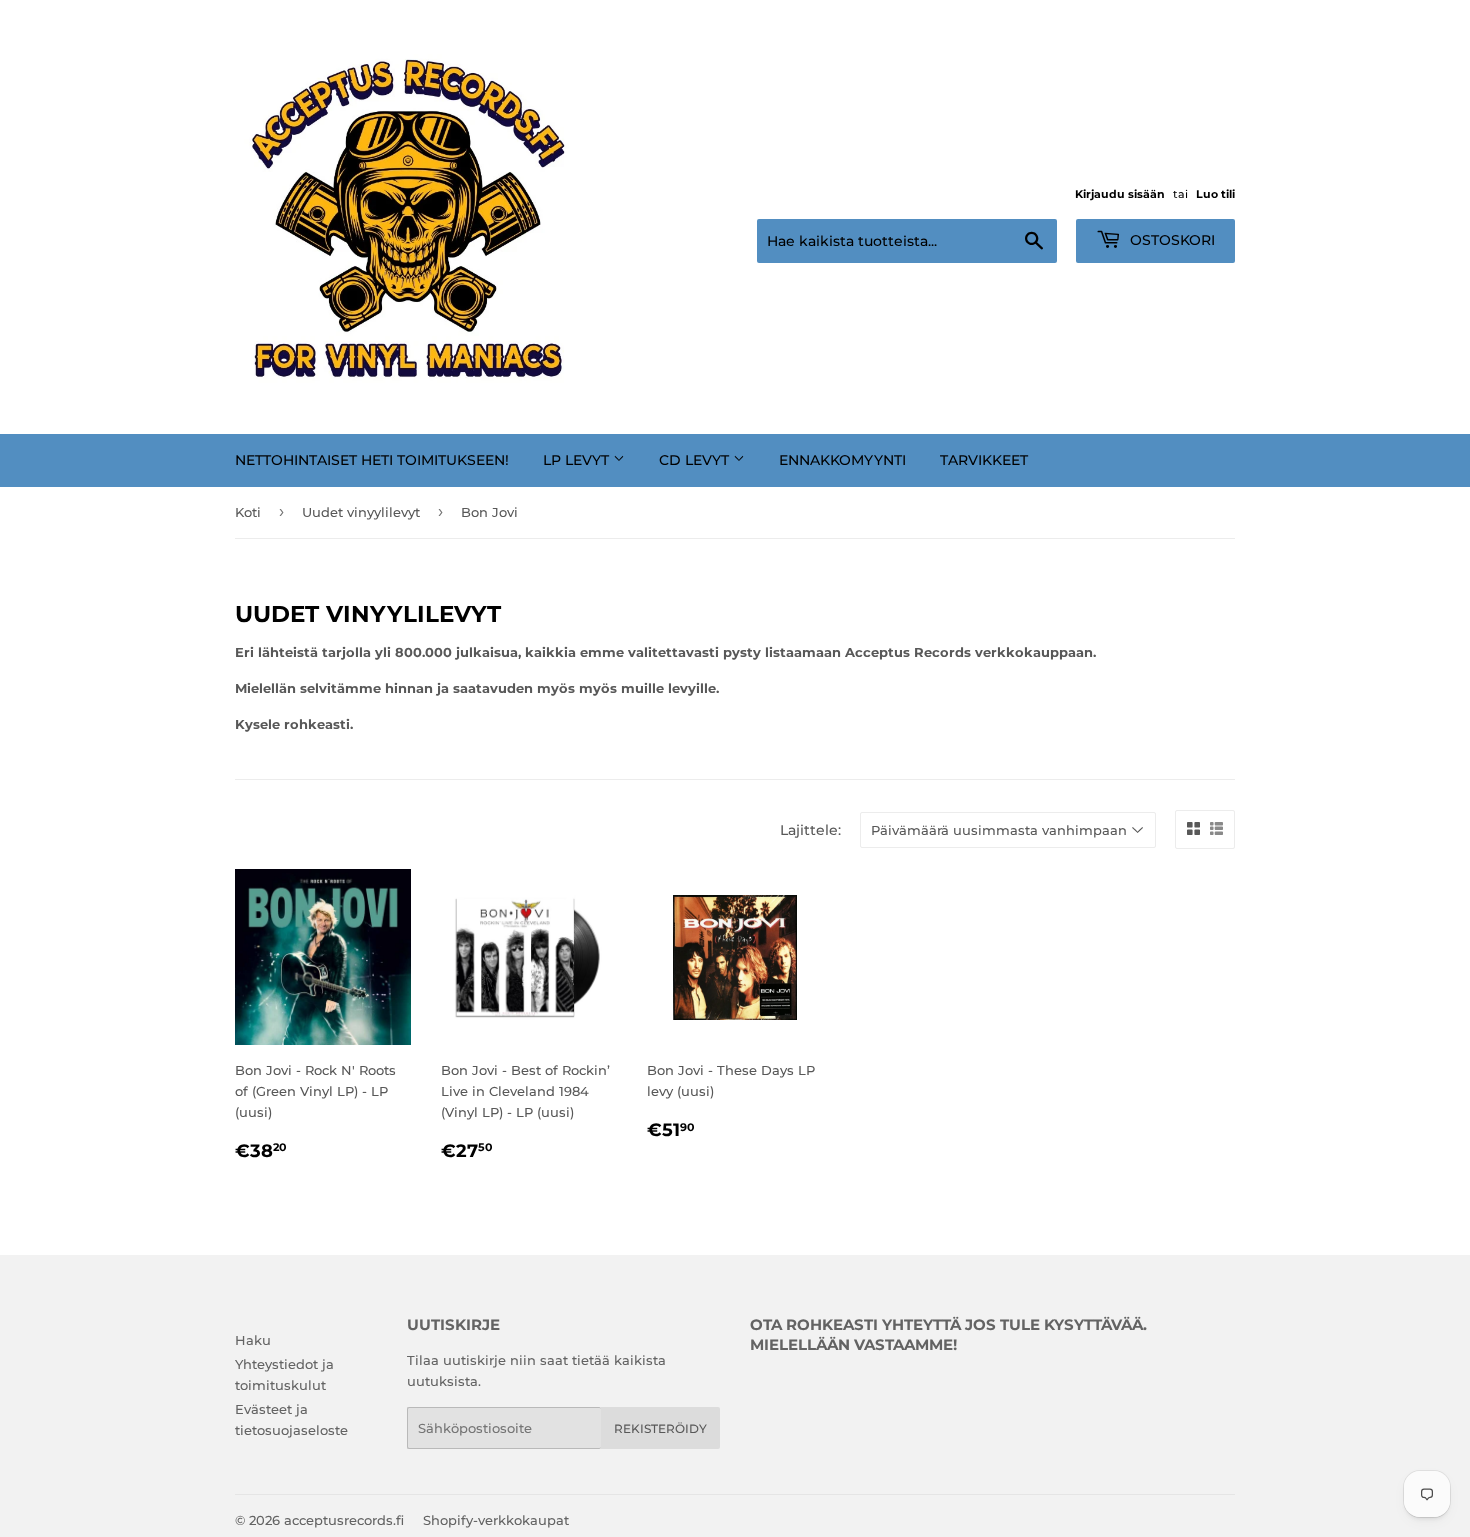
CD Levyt (696, 460)
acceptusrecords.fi (344, 1520)
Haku (253, 1340)
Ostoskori (1170, 240)
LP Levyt (578, 460)
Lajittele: (810, 830)
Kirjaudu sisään (1120, 194)
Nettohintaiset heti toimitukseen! (372, 460)
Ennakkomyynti (842, 460)
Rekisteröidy (660, 1428)
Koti (248, 512)
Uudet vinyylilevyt (361, 512)
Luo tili (1215, 194)
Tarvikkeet (984, 460)
